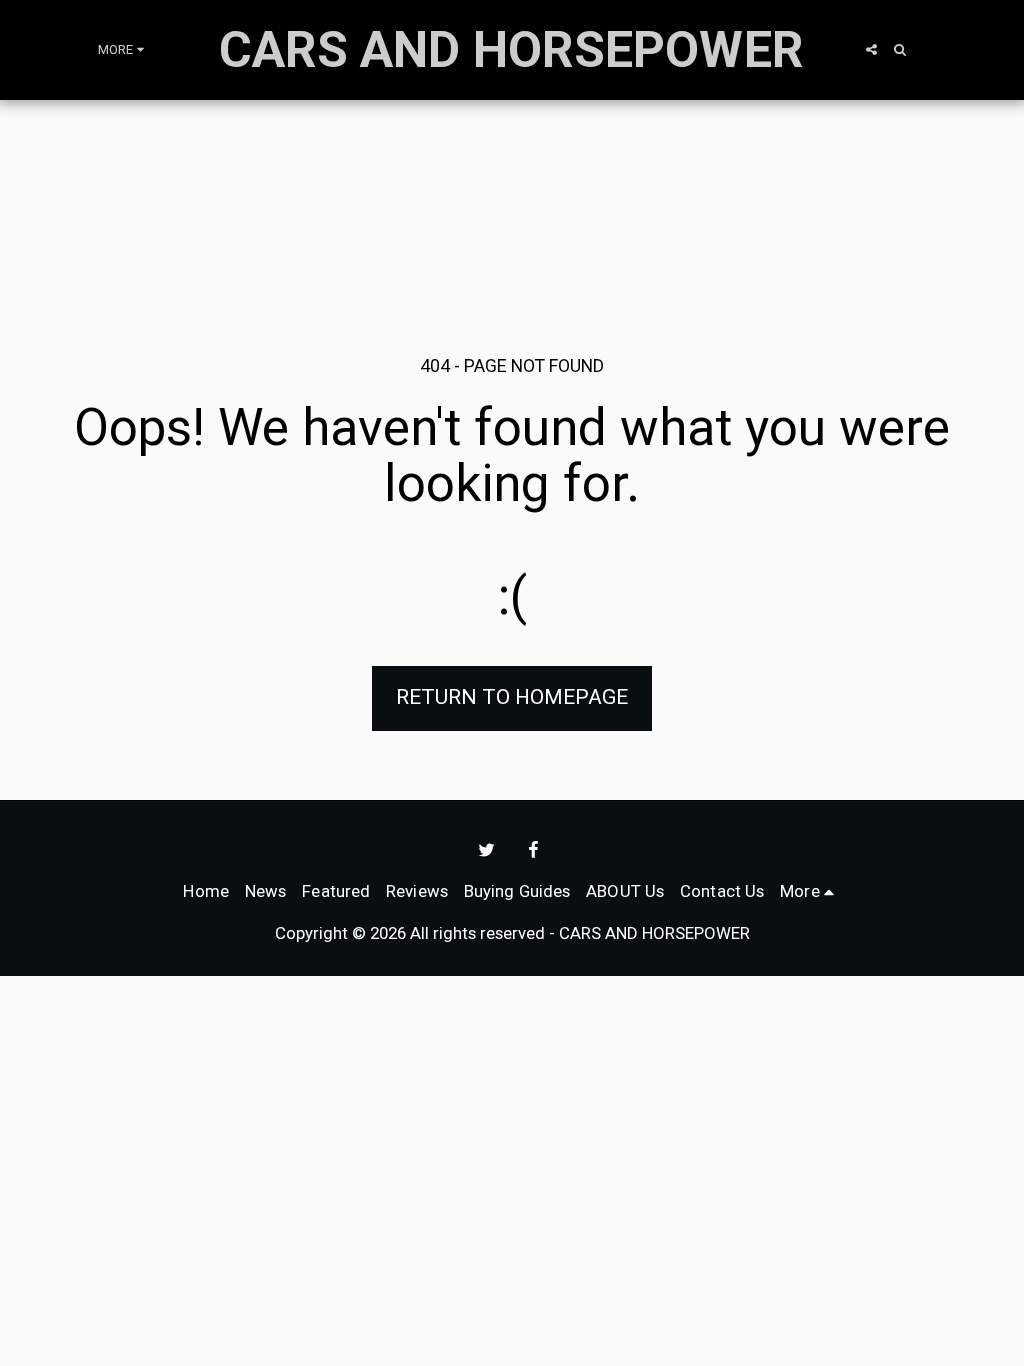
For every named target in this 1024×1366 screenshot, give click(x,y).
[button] (871, 49)
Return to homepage (512, 697)
